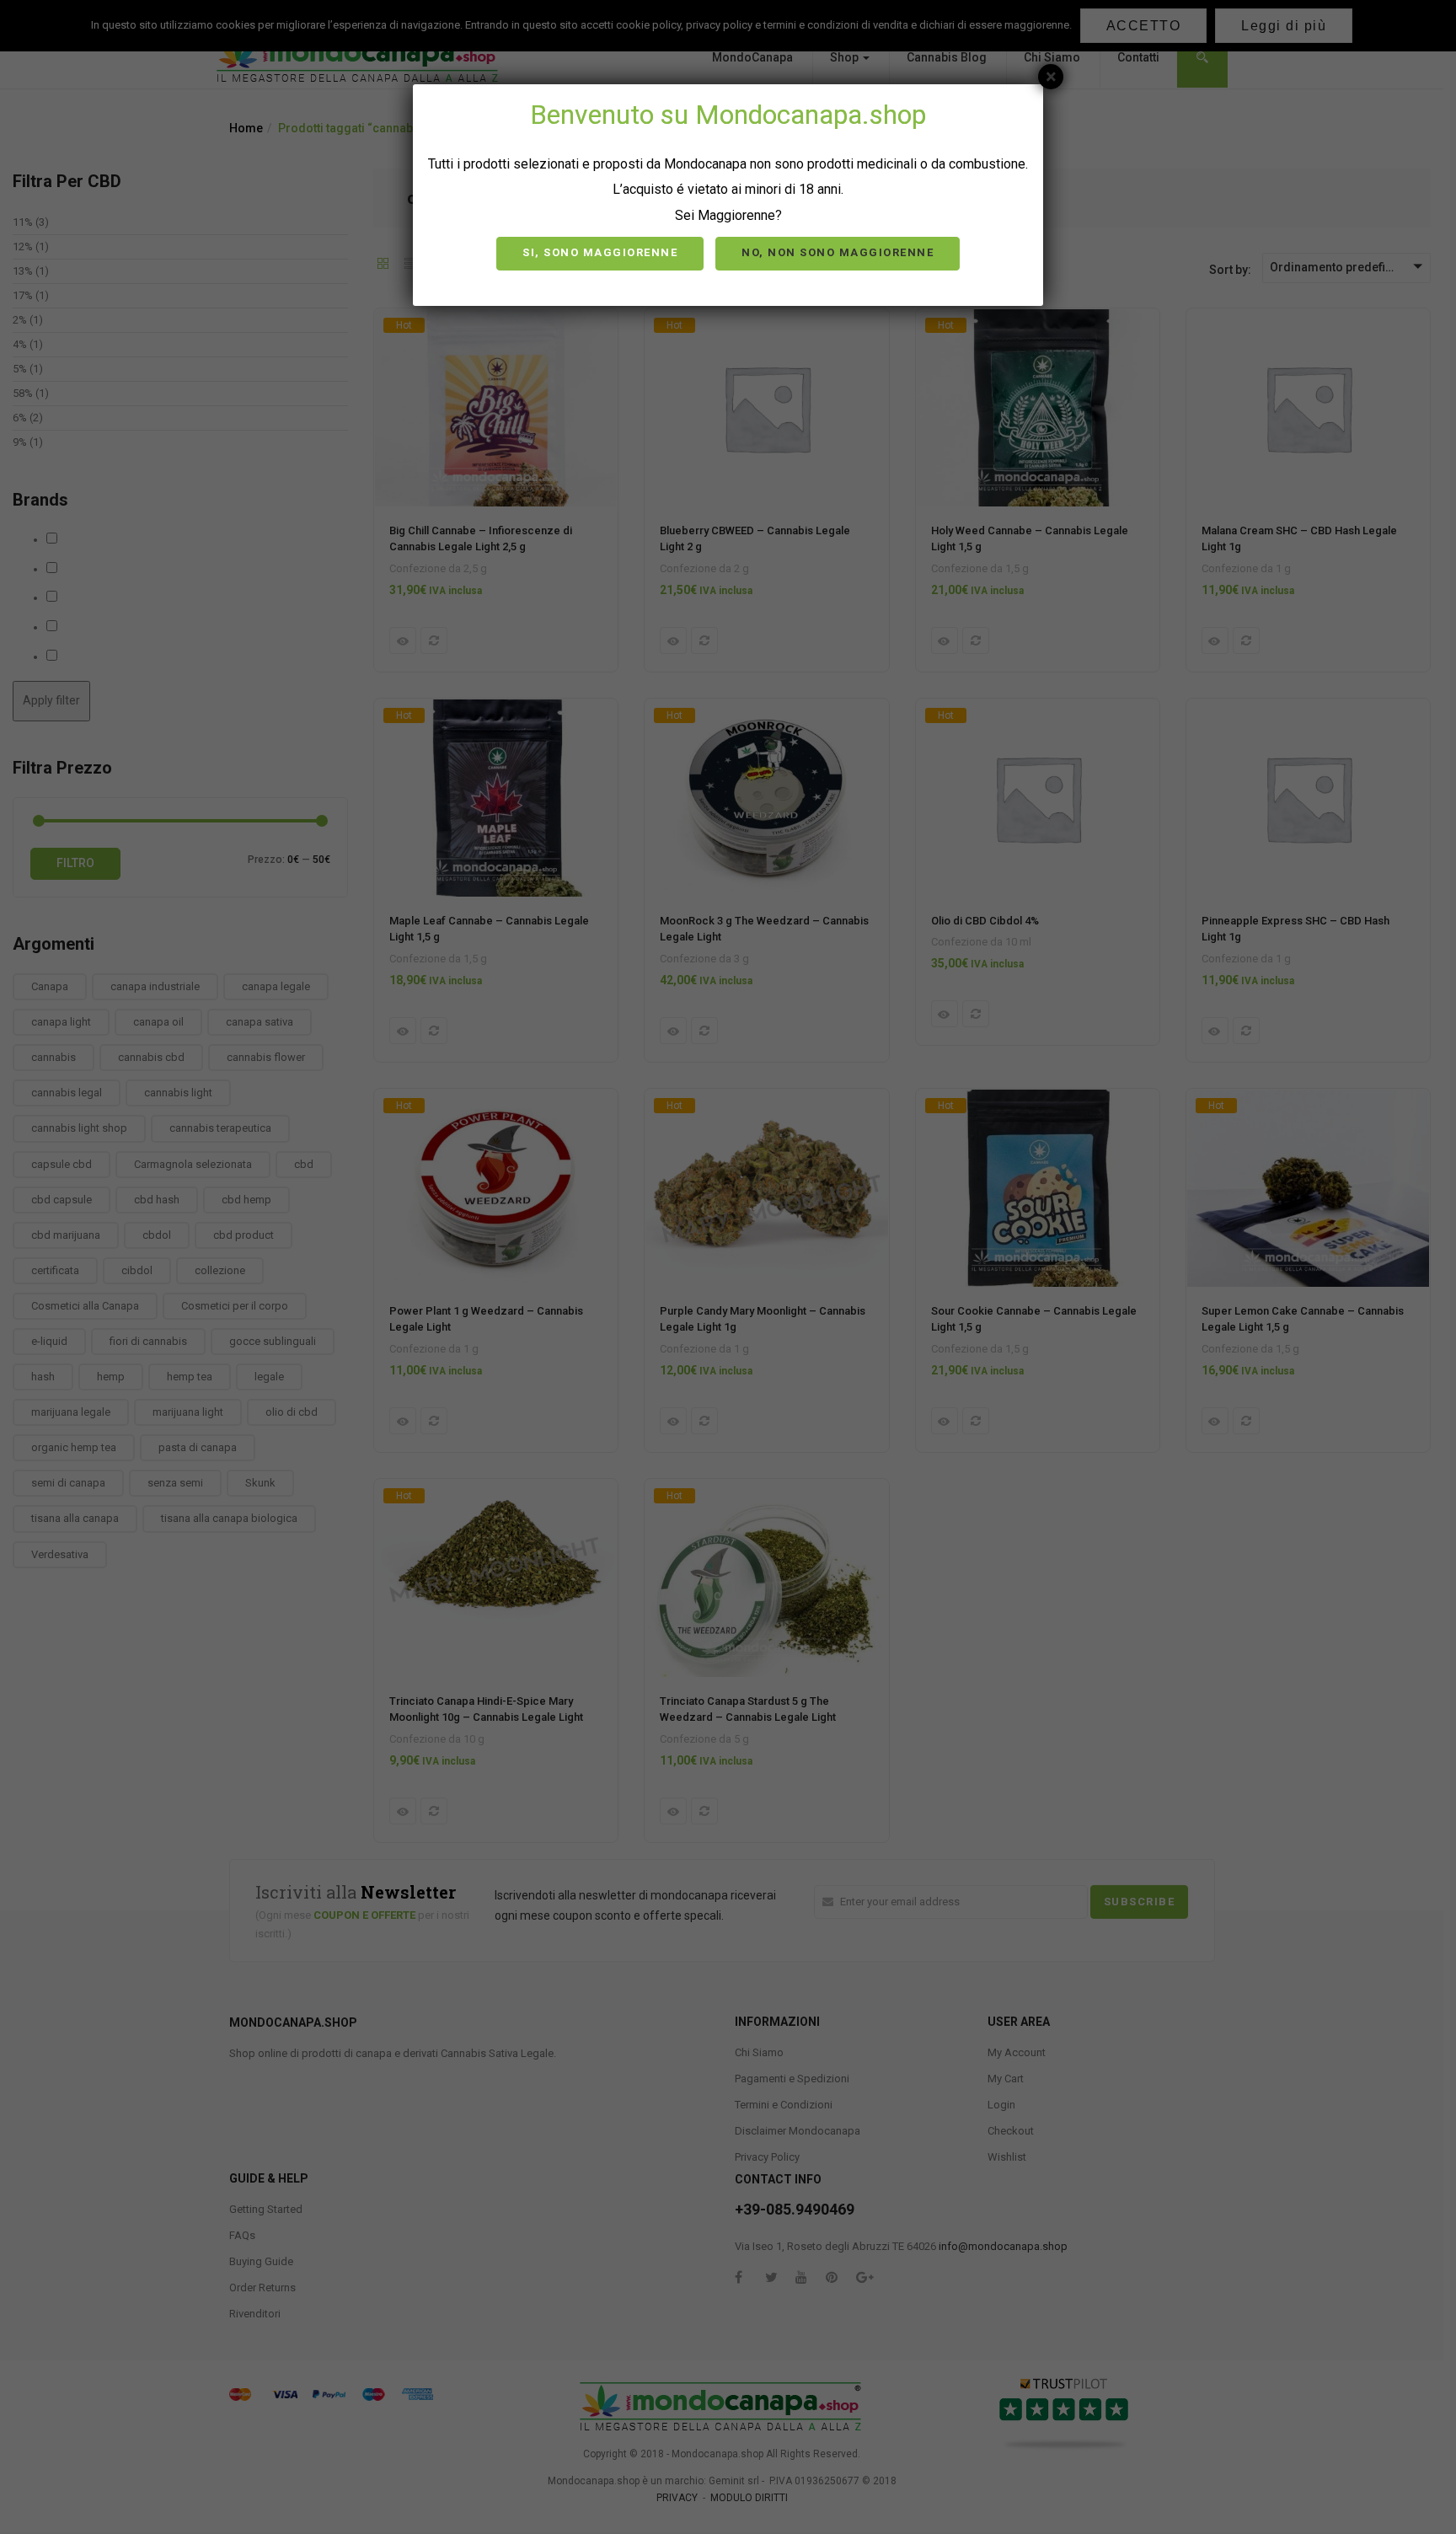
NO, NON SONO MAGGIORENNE (838, 252)
